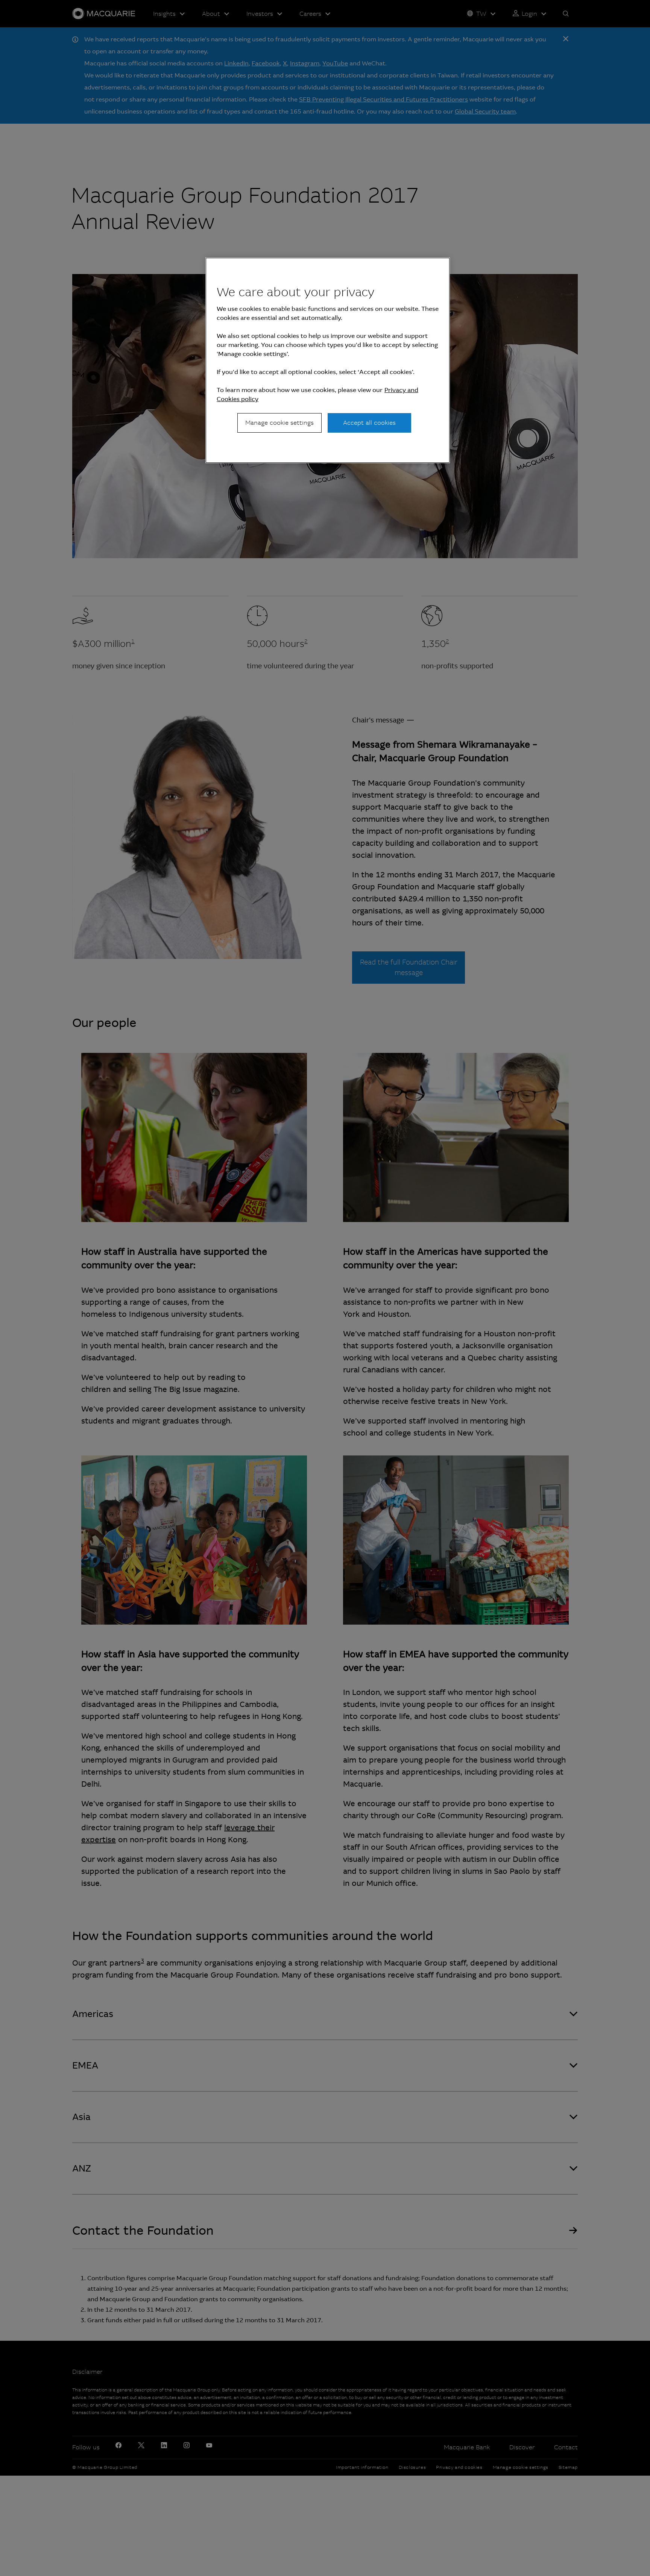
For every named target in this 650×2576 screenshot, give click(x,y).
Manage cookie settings (279, 423)
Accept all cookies (369, 423)
